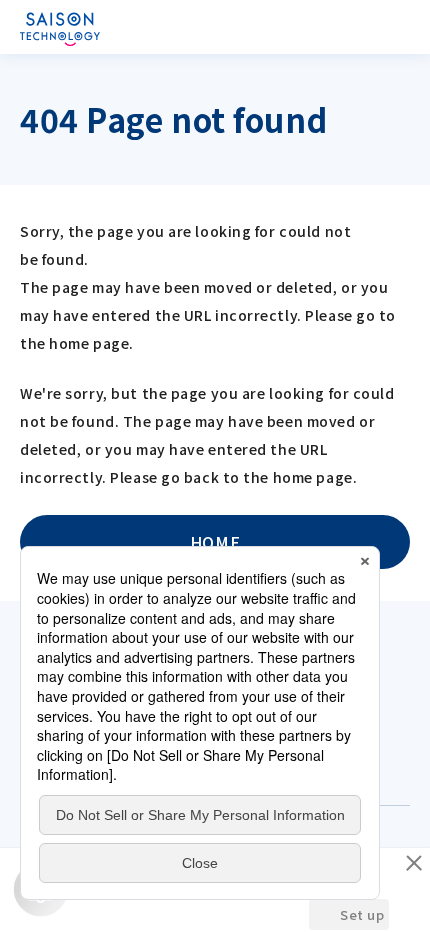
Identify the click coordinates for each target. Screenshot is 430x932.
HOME (215, 542)
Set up (362, 914)
